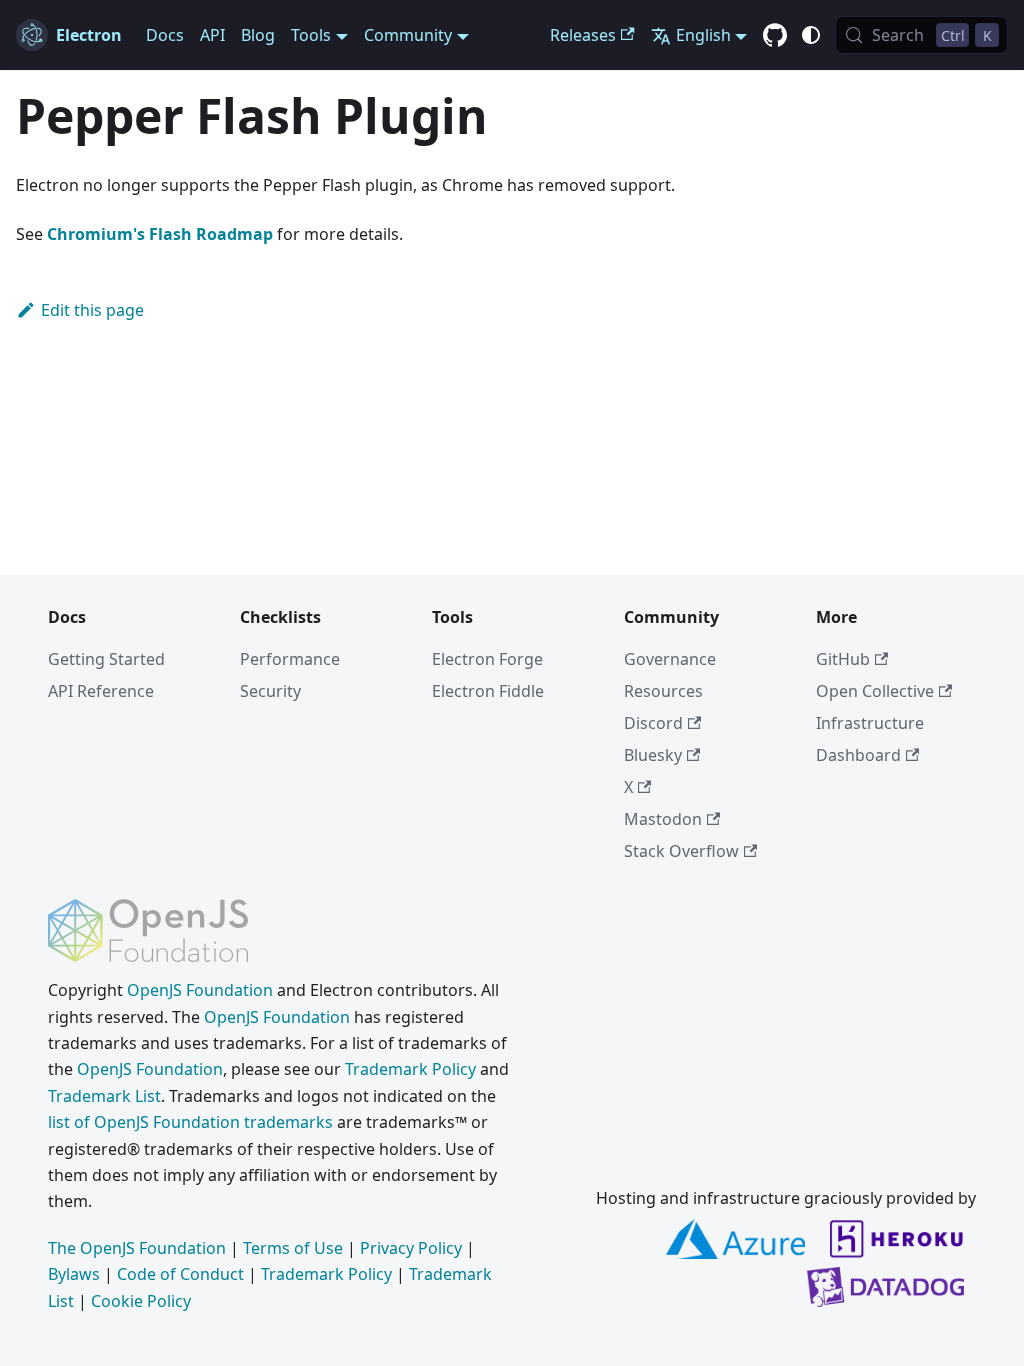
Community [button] (408, 35)
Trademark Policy (410, 1069)
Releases (583, 35)
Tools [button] (311, 35)
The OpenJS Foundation (137, 1248)
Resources (663, 691)
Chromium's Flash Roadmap (160, 234)
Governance (670, 659)
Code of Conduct (180, 1274)
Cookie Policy (141, 1301)
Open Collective (875, 691)
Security (270, 691)
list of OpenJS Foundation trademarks (190, 1122)
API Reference (101, 691)
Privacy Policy (411, 1248)
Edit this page (92, 310)
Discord (653, 723)
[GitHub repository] (775, 36)
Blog (258, 35)
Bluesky (653, 755)
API (212, 35)
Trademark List (104, 1096)
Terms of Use (293, 1248)
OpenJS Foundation (200, 990)
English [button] (703, 35)
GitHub (843, 659)
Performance (290, 659)
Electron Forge (487, 659)
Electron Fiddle (488, 691)
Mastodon (663, 819)
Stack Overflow (681, 851)
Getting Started (106, 659)
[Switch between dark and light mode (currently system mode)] (811, 35)
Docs (165, 35)
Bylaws (74, 1274)
